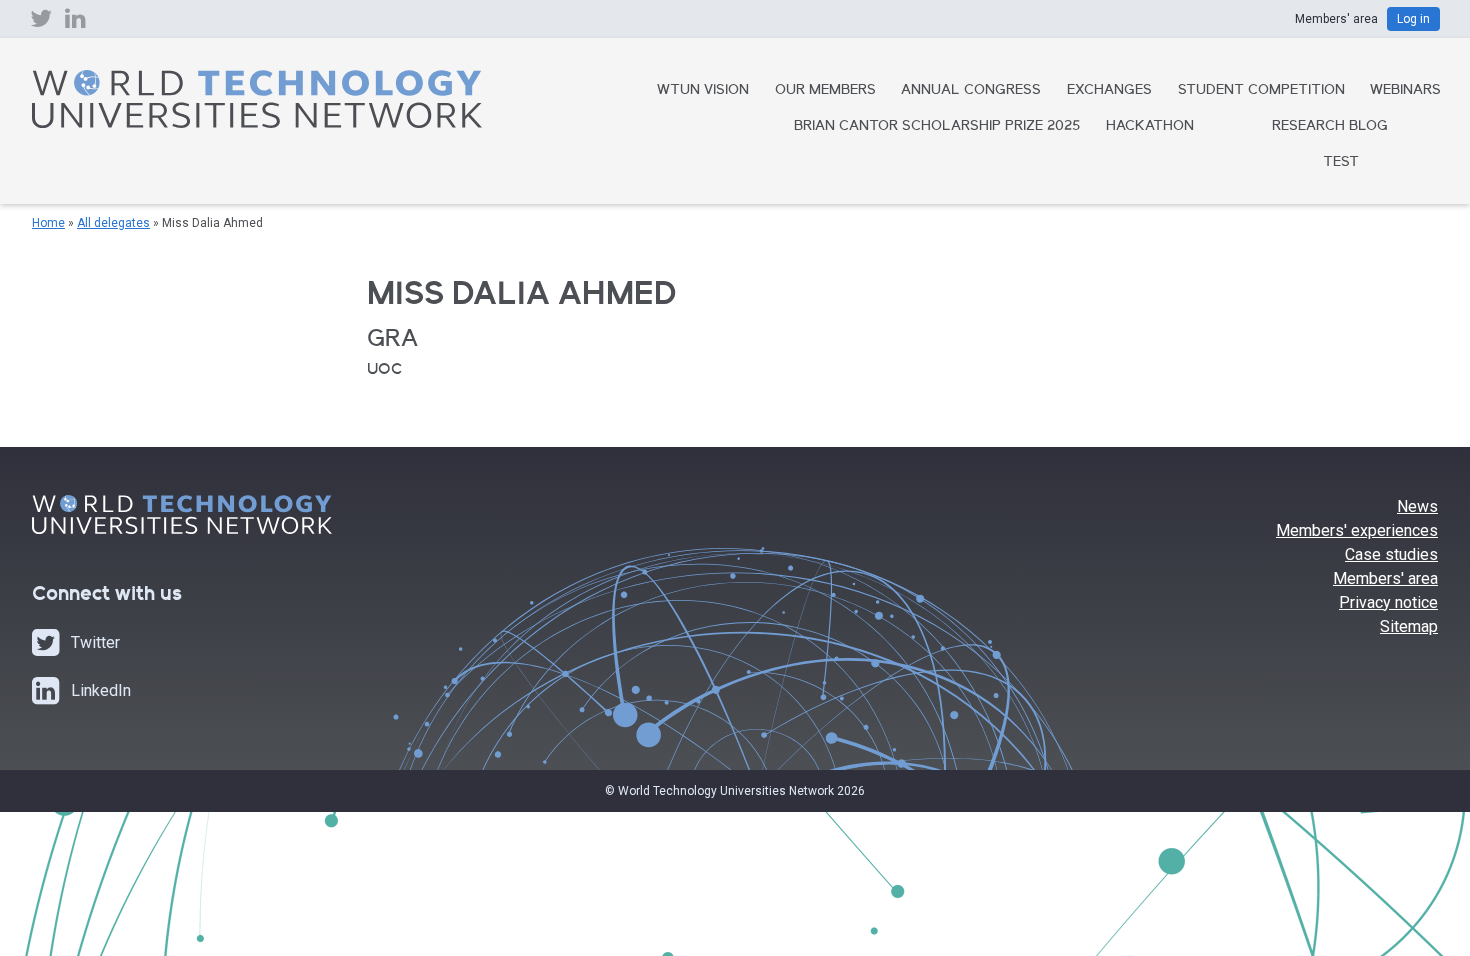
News (1417, 506)
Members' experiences (1357, 530)
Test (1341, 163)
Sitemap (1409, 626)
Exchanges (1109, 91)
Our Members (825, 91)
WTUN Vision (703, 91)
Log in (1413, 19)
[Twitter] (41, 23)
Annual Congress (971, 91)
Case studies (1391, 554)
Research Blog (1330, 127)
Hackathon (1150, 127)
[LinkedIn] (75, 23)
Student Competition (1261, 91)
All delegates (113, 223)
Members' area (1385, 578)
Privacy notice (1388, 602)
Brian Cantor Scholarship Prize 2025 (937, 127)
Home (48, 223)
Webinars (1405, 91)
